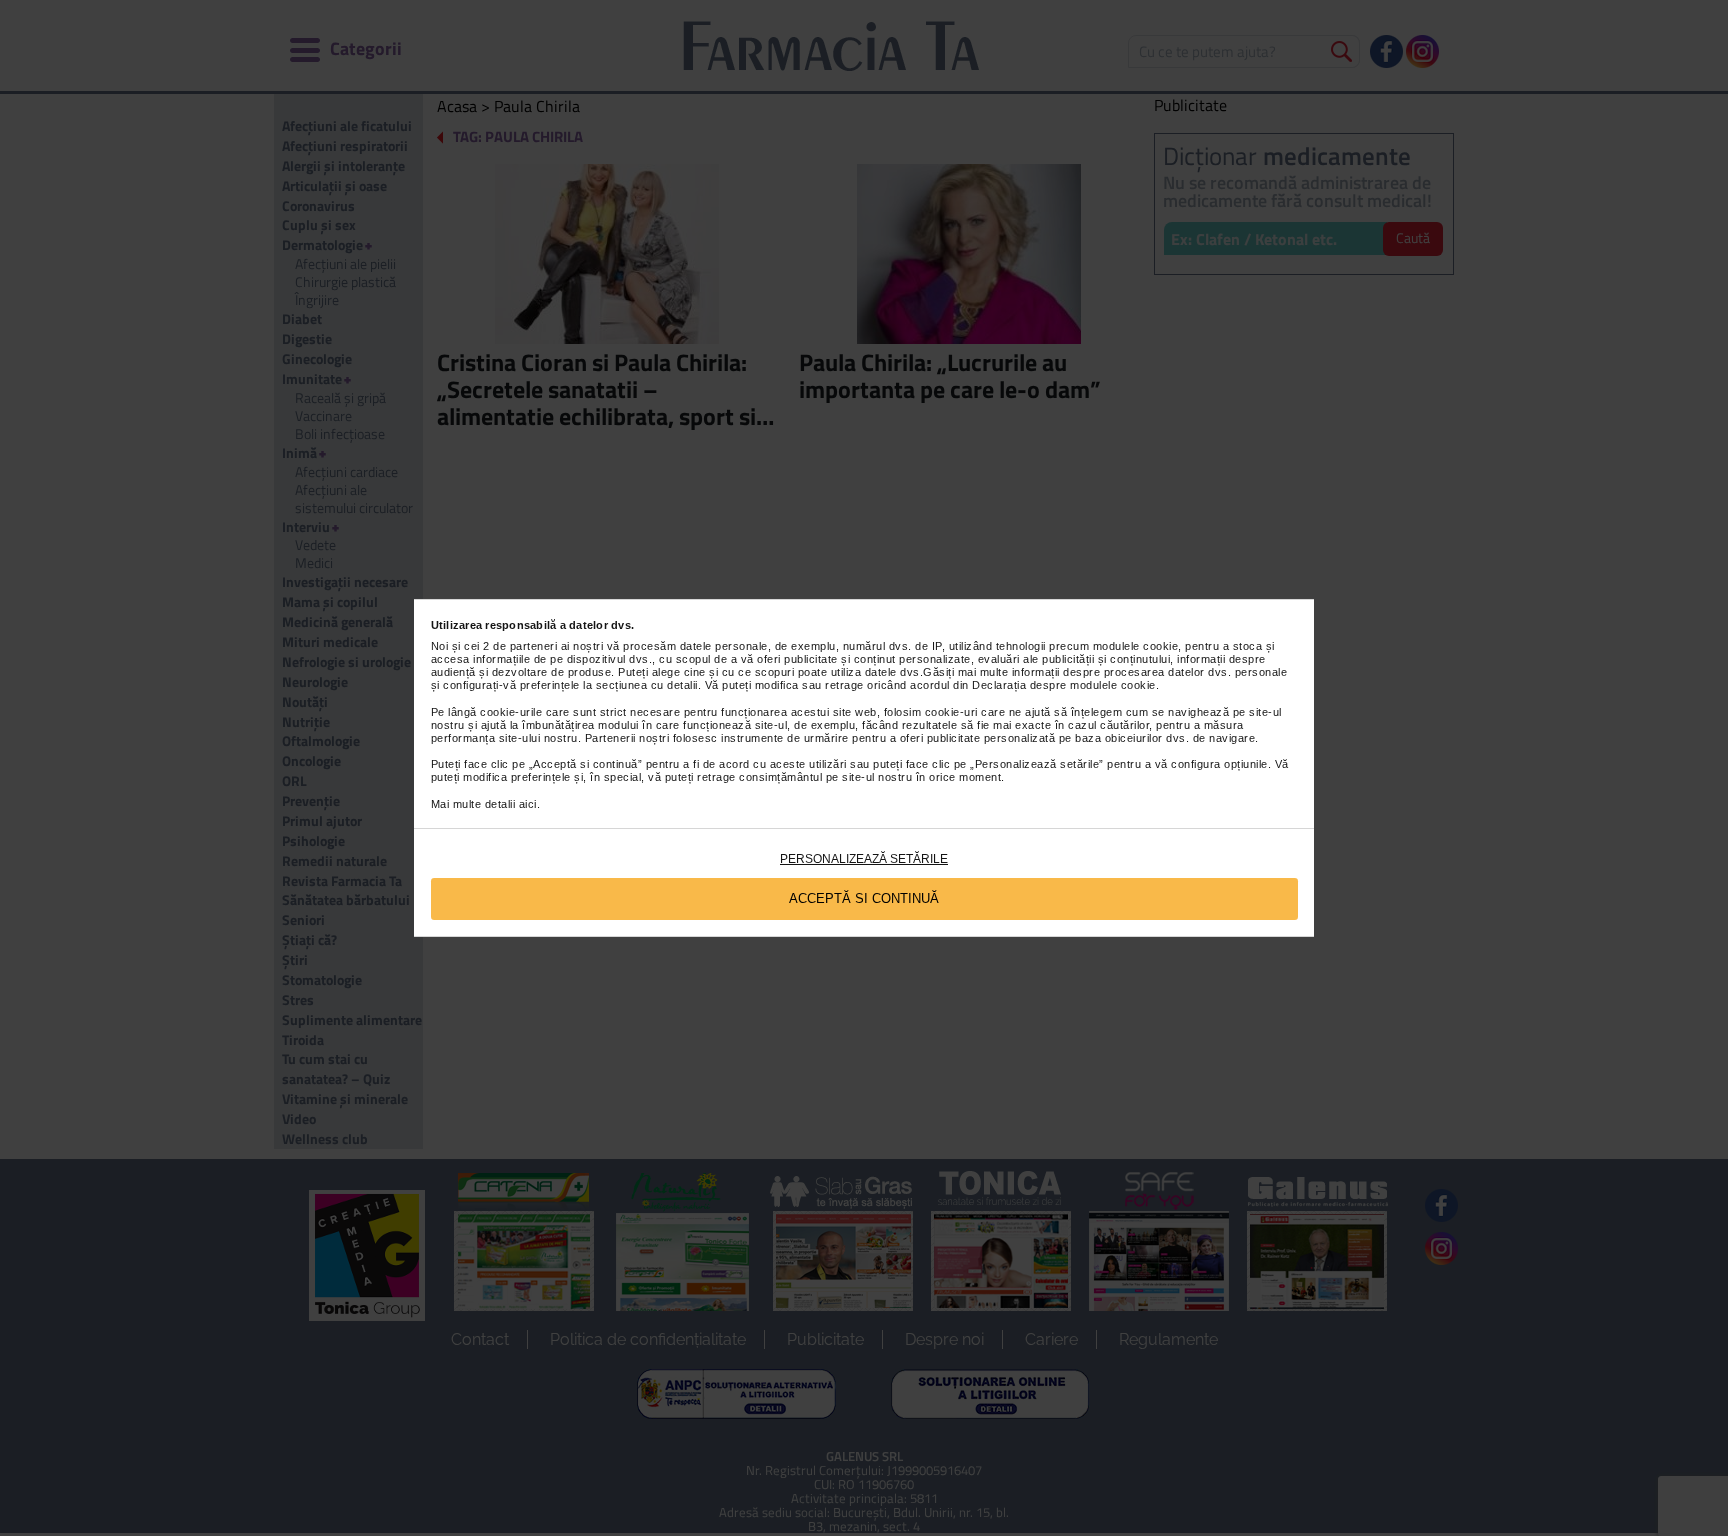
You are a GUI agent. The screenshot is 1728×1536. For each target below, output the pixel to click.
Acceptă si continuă (864, 898)
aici (528, 804)
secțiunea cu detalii (647, 685)
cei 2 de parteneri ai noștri (533, 646)
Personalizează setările (864, 859)
